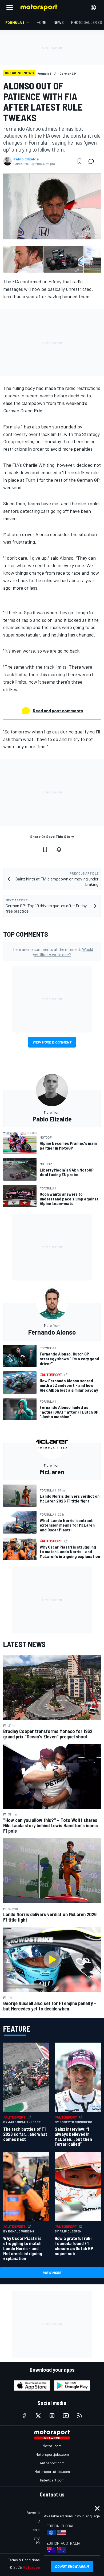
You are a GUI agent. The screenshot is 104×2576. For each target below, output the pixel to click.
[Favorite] (79, 161)
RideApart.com (52, 2480)
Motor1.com (52, 2446)
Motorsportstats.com (52, 2471)
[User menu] (93, 7)
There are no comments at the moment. (52, 952)
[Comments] (93, 161)
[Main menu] (10, 7)
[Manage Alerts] (59, 849)
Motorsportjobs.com (52, 2454)
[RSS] (80, 2416)
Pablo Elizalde (26, 159)
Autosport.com (52, 2463)
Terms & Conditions (24, 2560)
